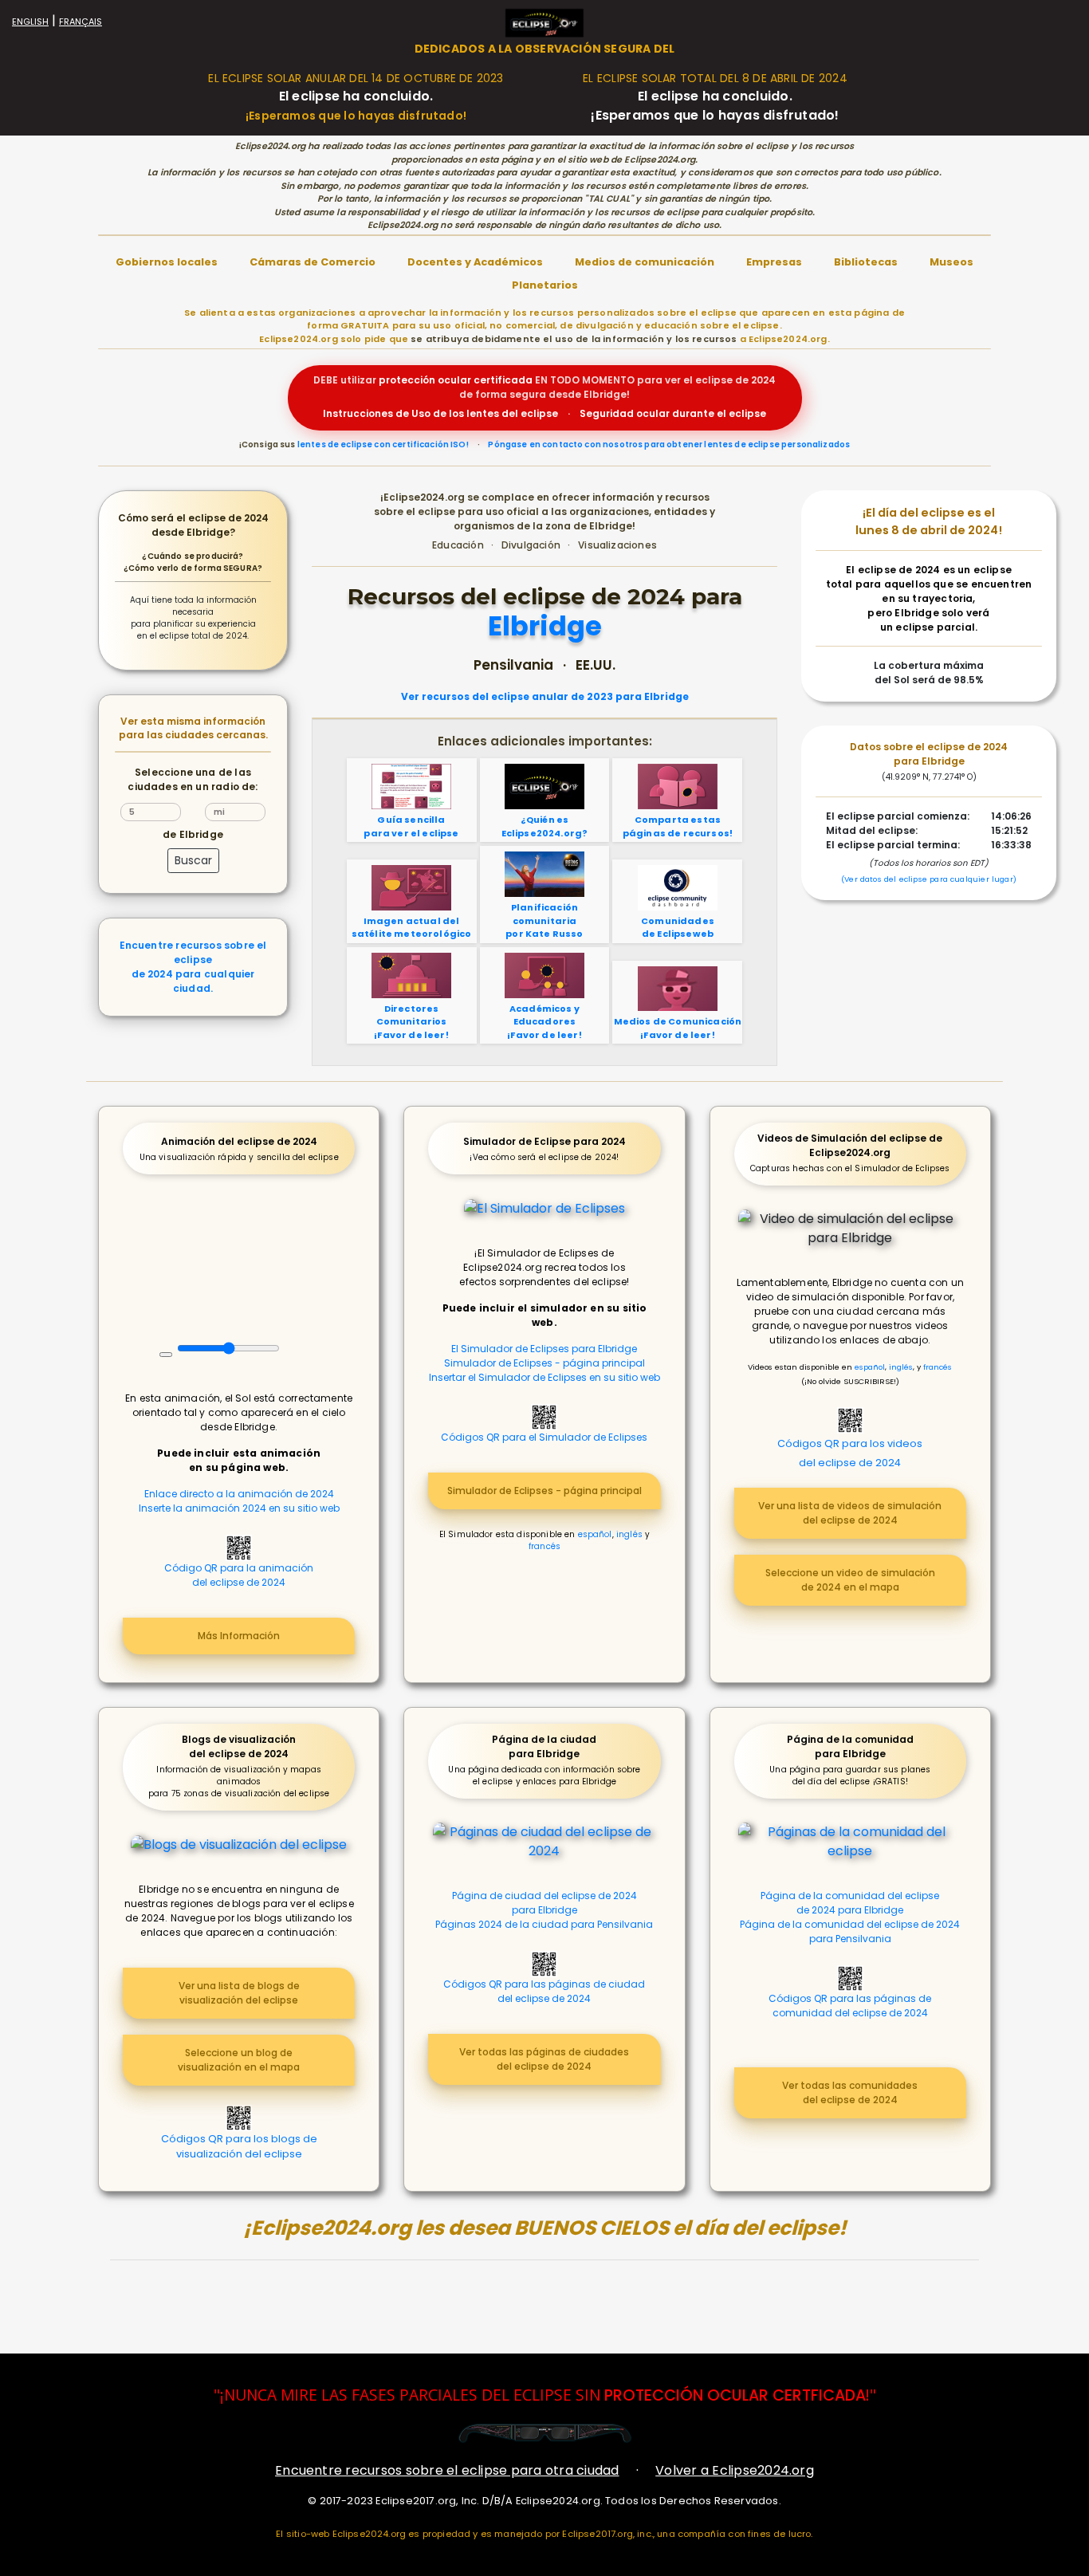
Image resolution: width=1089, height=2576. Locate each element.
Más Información (239, 1636)
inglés (629, 1534)
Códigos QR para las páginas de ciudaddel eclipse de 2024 (544, 1991)
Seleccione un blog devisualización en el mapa (239, 2060)
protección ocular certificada (456, 380)
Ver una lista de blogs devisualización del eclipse (239, 1993)
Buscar (193, 860)
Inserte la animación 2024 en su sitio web (239, 1508)
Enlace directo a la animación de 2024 (239, 1494)
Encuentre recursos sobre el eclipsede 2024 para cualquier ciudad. (193, 967)
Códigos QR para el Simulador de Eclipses (544, 1437)
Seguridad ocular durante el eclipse (673, 413)
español (595, 1534)
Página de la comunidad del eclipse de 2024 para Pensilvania (850, 1931)
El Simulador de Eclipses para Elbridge (544, 1349)
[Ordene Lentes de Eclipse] (545, 2433)
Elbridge (545, 627)
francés (544, 1546)
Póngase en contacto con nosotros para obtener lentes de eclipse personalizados (669, 444)
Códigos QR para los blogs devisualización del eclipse (239, 2146)
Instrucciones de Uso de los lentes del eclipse (440, 413)
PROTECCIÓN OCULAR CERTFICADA (735, 2395)
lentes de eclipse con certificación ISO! (383, 444)
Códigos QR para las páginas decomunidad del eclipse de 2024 (850, 2006)
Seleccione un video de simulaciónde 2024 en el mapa (850, 1580)
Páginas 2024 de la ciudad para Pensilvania (544, 1924)
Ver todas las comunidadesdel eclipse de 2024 (850, 2092)
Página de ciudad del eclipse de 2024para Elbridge (544, 1903)
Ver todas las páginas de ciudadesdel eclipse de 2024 (544, 2059)
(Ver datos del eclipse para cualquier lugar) (929, 879)
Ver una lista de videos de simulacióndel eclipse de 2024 (850, 1513)
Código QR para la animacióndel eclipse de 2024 (239, 1575)
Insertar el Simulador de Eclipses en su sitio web (544, 1377)
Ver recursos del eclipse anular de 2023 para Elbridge (545, 697)
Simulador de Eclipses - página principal (544, 1363)
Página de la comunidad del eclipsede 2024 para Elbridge (850, 1903)
